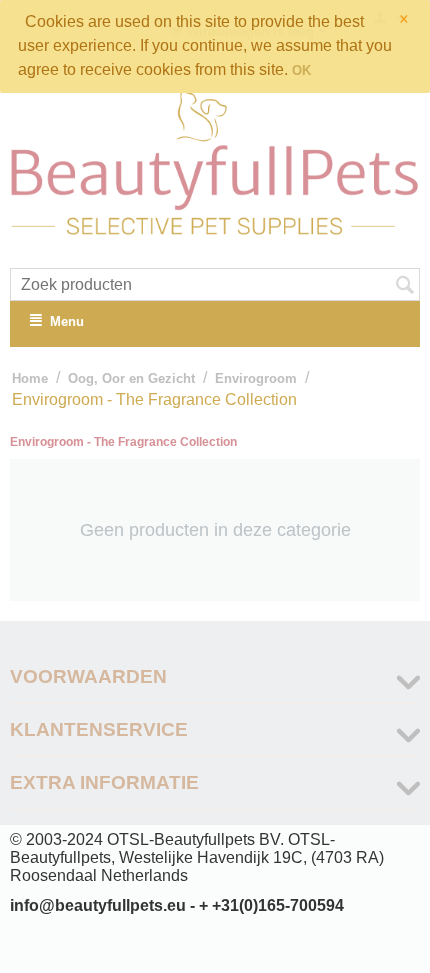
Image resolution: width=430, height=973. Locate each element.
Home (30, 378)
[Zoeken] (405, 286)
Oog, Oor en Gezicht (131, 378)
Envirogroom (256, 378)
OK (301, 70)
